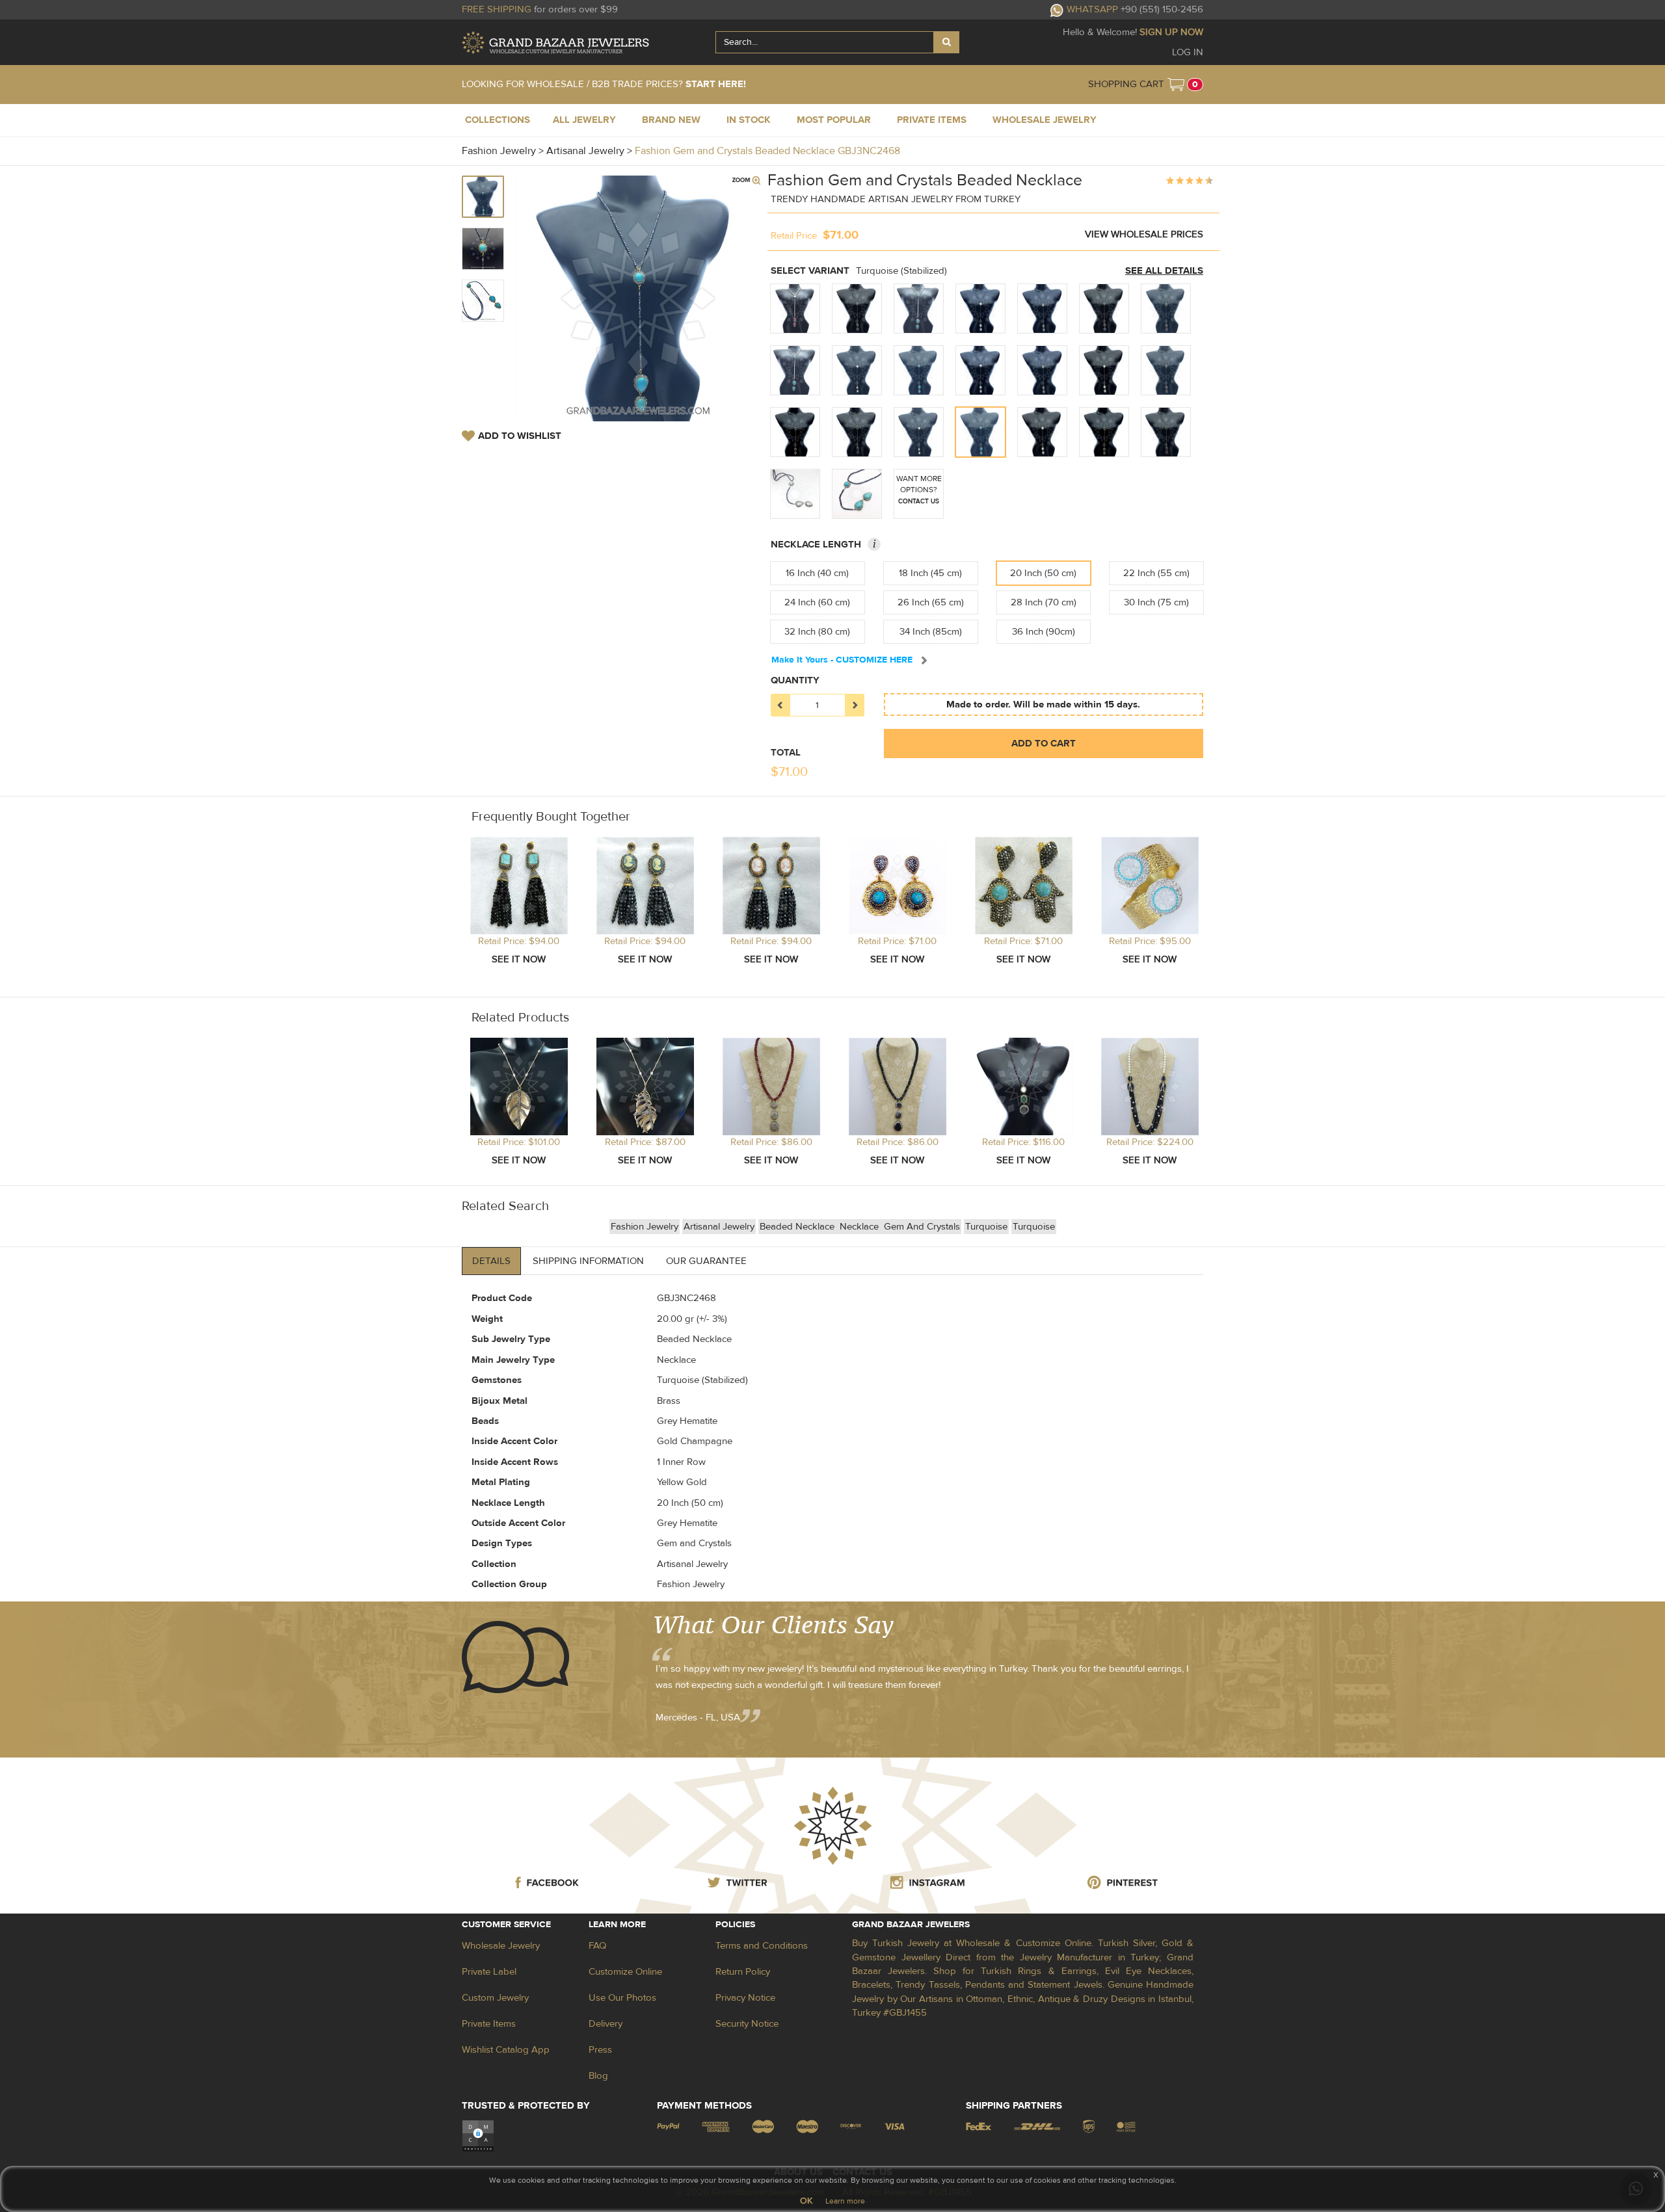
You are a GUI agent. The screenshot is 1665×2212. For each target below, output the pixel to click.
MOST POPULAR (834, 120)
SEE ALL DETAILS (1164, 271)
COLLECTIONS (498, 120)
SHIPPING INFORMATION (588, 1261)
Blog (598, 2076)
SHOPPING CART (1126, 84)
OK (806, 2201)
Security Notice (747, 2024)
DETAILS (491, 1261)
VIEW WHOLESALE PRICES (1144, 234)
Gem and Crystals (922, 1227)
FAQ (597, 1946)
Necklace (860, 1227)
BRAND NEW (671, 120)
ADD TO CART (1044, 744)
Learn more (845, 2201)
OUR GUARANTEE (706, 1261)
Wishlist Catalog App (506, 2050)
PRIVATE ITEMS (932, 120)
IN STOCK (749, 120)
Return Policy (743, 1972)
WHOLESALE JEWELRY (1045, 120)
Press (600, 2050)
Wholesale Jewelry (501, 1946)
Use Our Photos (622, 1998)
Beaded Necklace (798, 1227)
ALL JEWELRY (584, 120)
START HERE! (716, 84)
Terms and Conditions (762, 1946)
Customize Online (625, 1972)
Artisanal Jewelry (719, 1227)
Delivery (606, 2024)
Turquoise (986, 1227)
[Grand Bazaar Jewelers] (555, 43)
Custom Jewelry (495, 1998)
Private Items (489, 2024)
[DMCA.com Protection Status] (478, 2135)
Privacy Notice (745, 1998)
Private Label (489, 1972)
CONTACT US (919, 501)
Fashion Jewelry (645, 1227)
